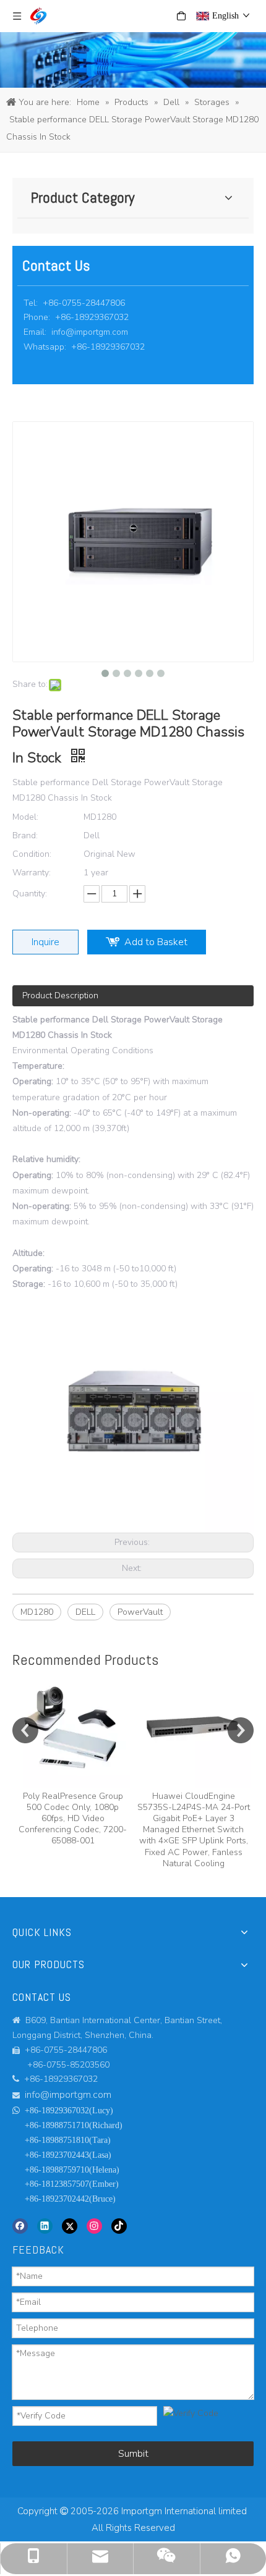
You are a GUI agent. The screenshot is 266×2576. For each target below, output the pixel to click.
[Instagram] (94, 2226)
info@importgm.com (90, 332)
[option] (73, 1760)
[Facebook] (20, 2226)
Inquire (45, 942)
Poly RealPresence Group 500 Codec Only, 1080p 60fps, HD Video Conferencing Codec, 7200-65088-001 (73, 1819)
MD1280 (37, 1612)
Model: (25, 817)
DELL (85, 1612)
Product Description (60, 995)
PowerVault (140, 1612)
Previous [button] (25, 1730)
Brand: (25, 836)
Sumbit (133, 2454)
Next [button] (241, 1730)
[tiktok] (119, 2226)
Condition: (32, 854)
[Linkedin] (45, 2226)
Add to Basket (156, 942)
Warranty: (32, 873)
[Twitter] (70, 2226)
